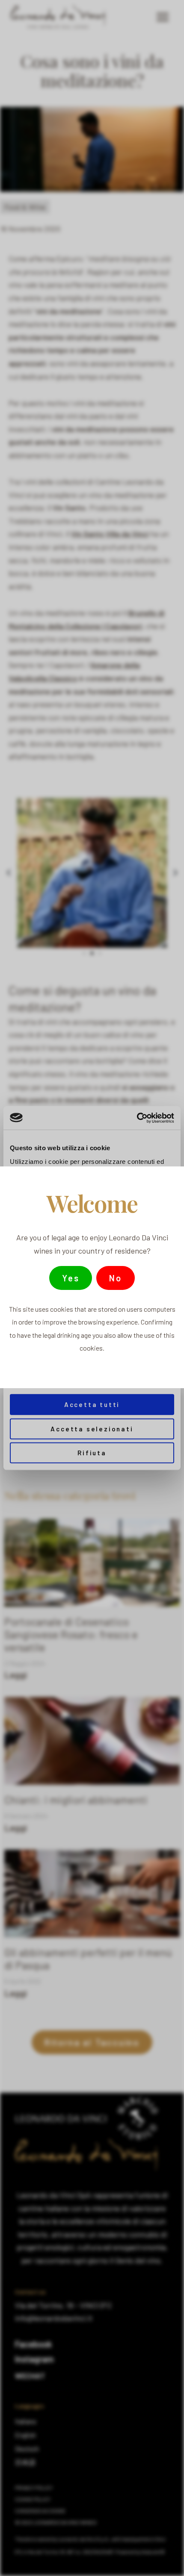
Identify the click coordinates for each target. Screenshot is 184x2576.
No (116, 1278)
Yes (71, 1278)
